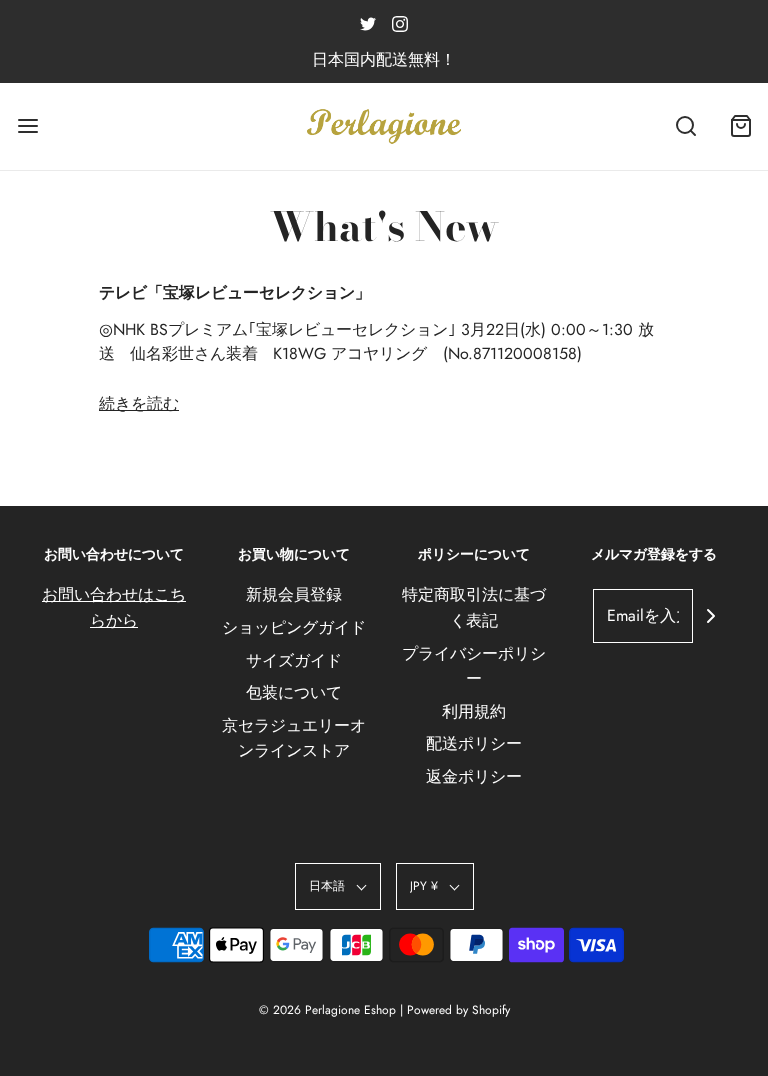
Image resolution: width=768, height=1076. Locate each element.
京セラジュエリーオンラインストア (294, 738)
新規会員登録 (294, 594)
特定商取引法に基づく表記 (474, 607)
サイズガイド (294, 660)
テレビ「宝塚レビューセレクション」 (235, 292)
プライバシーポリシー (474, 666)
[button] (338, 886)
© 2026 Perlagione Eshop (327, 1010)
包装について (294, 692)
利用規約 (474, 711)
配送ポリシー (474, 743)
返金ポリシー (474, 776)
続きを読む (139, 403)
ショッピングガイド (294, 627)
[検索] (685, 126)
